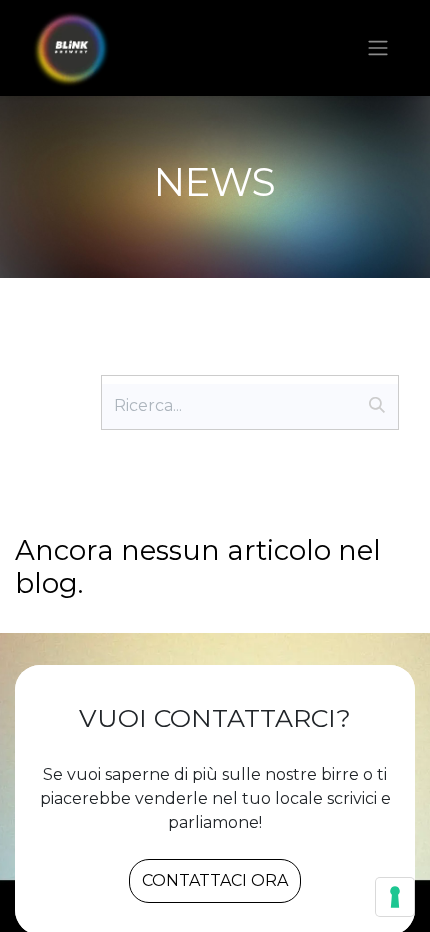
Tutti (52, 361)
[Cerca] (377, 406)
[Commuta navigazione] (378, 48)
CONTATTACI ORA (215, 880)
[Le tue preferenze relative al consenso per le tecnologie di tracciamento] (395, 897)
